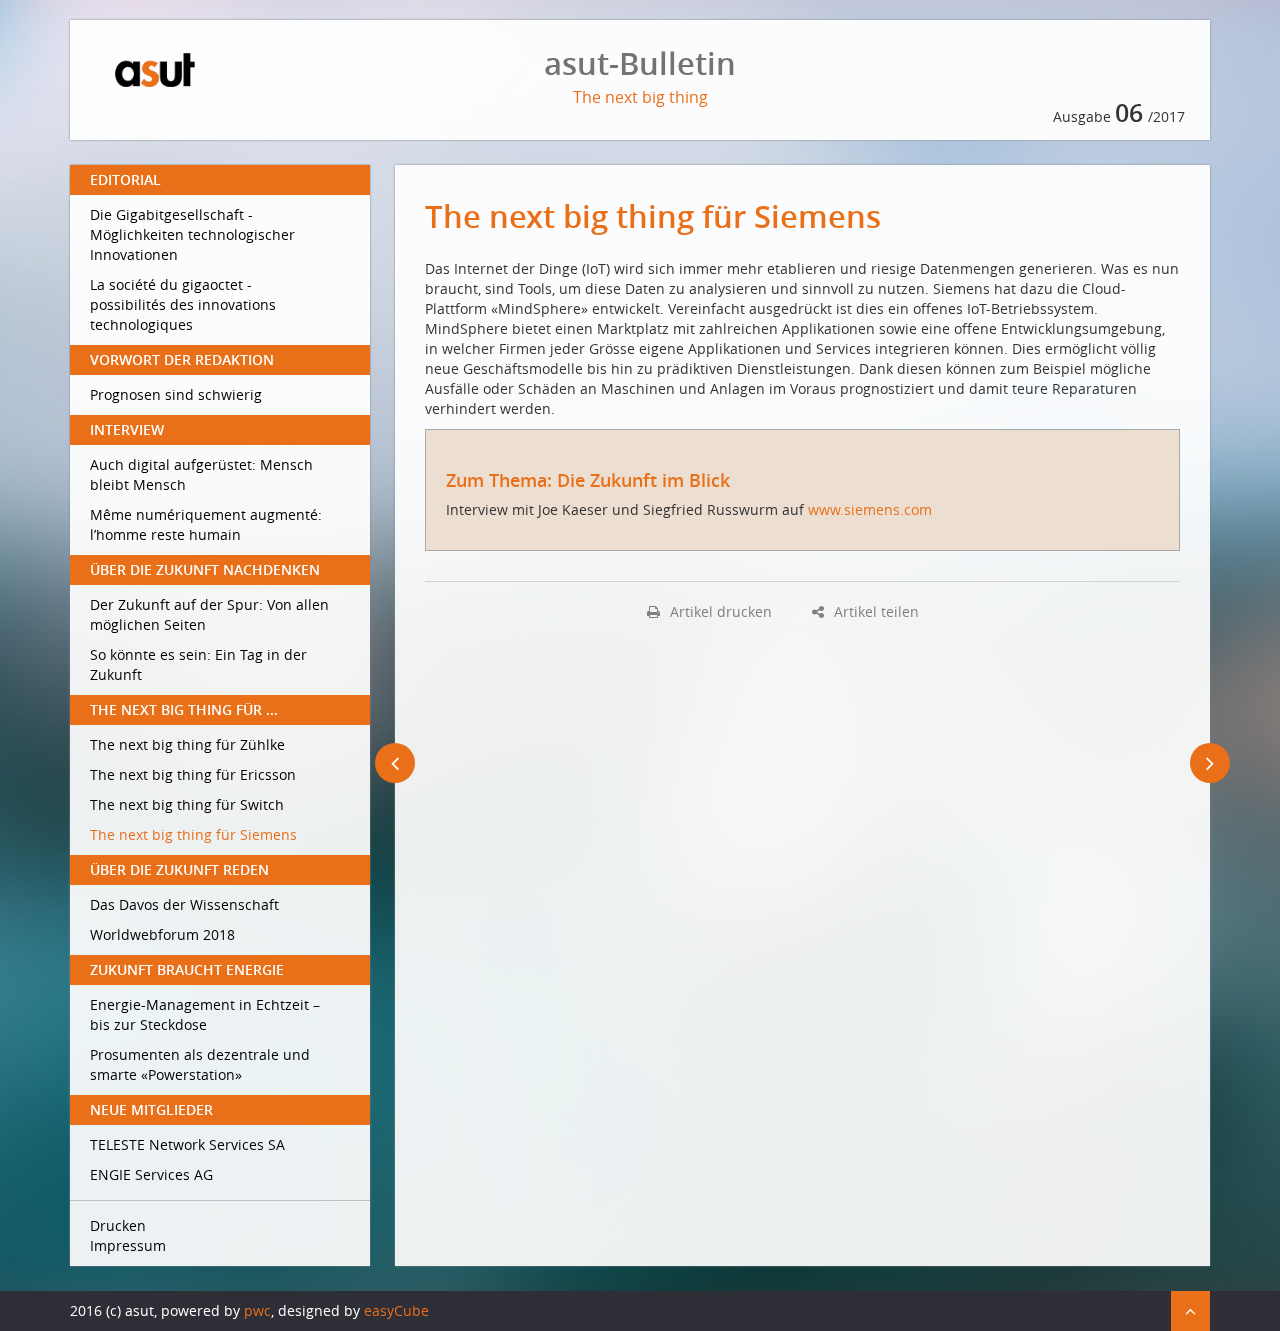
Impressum (128, 1245)
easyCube (396, 1310)
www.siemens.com (870, 509)
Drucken (118, 1225)
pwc (257, 1310)
